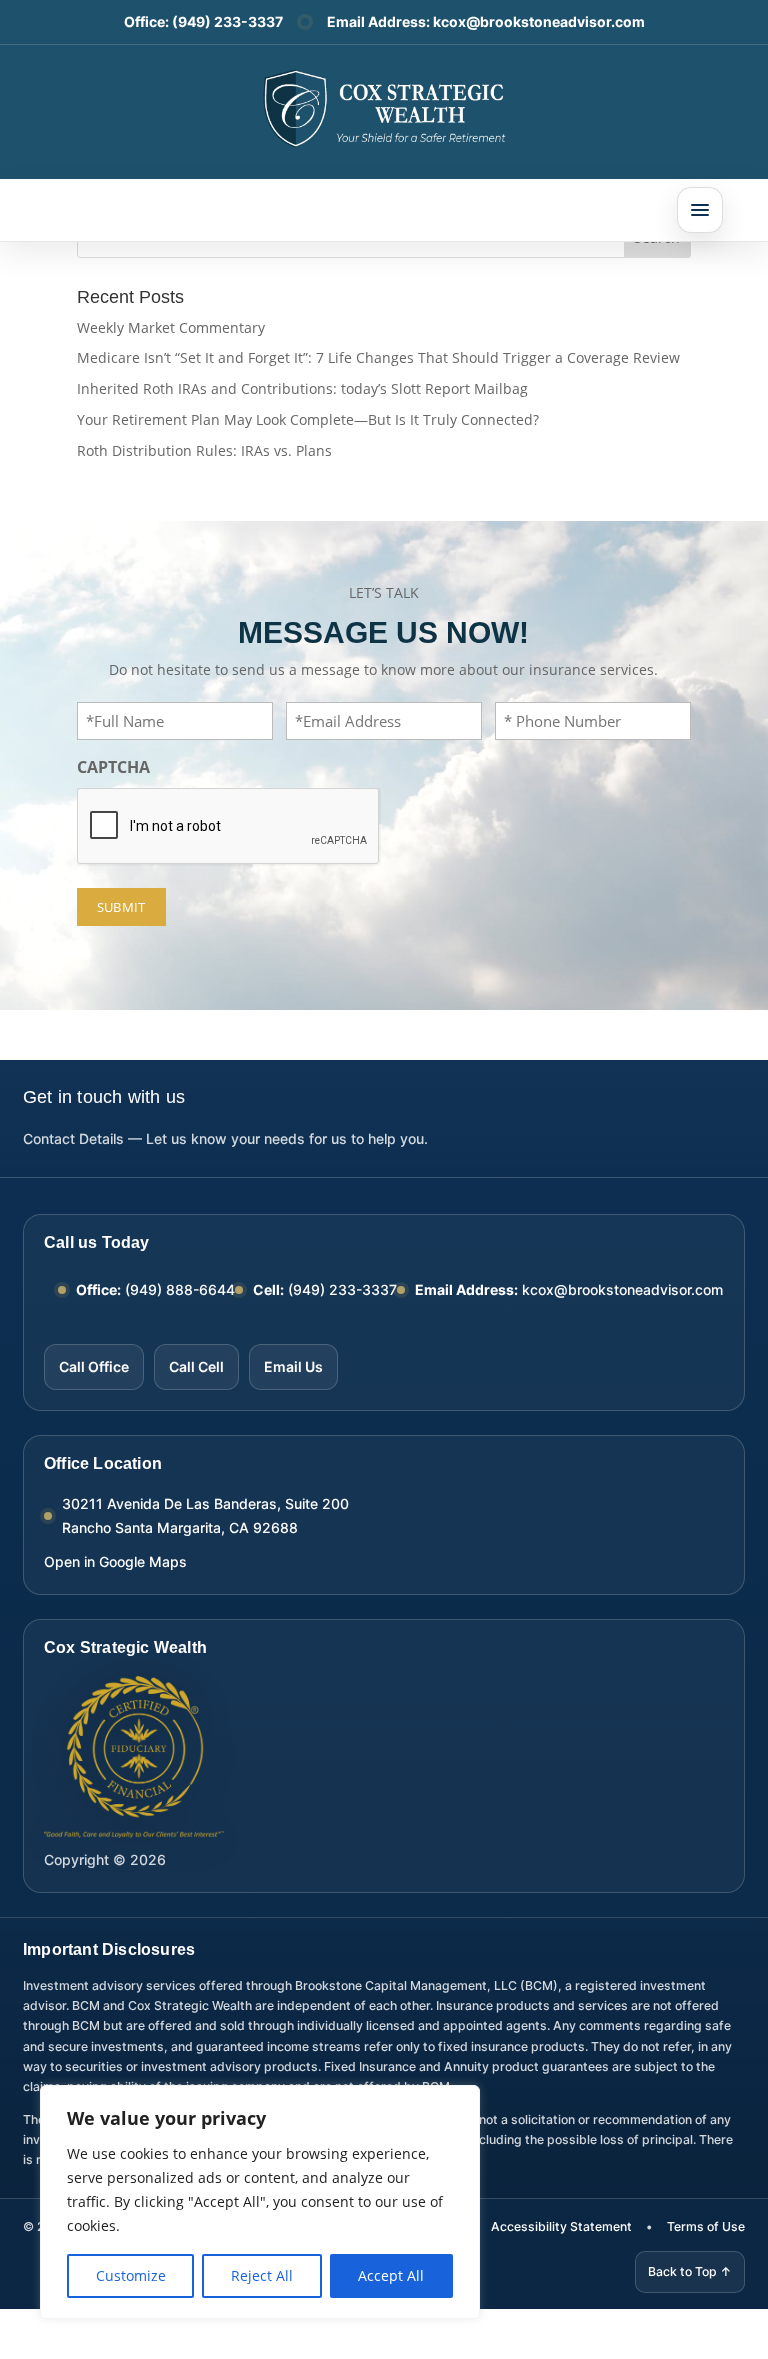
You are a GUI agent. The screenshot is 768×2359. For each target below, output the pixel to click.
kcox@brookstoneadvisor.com (539, 21)
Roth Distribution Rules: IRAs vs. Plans (204, 450)
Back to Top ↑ (690, 2271)
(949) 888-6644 (180, 1289)
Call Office (94, 1366)
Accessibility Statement (561, 2226)
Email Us (293, 1366)
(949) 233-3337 (227, 21)
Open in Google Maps (115, 1561)
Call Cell (196, 1366)
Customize (131, 2275)
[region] (260, 2202)
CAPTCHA (113, 767)
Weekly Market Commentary (171, 327)
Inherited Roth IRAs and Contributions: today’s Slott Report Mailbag (302, 388)
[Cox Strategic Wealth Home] (384, 107)
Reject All (262, 2275)
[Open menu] (700, 210)
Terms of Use (706, 2226)
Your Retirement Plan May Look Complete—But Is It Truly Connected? (308, 419)
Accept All (391, 2275)
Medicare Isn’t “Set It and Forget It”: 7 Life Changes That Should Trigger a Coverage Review (378, 357)
